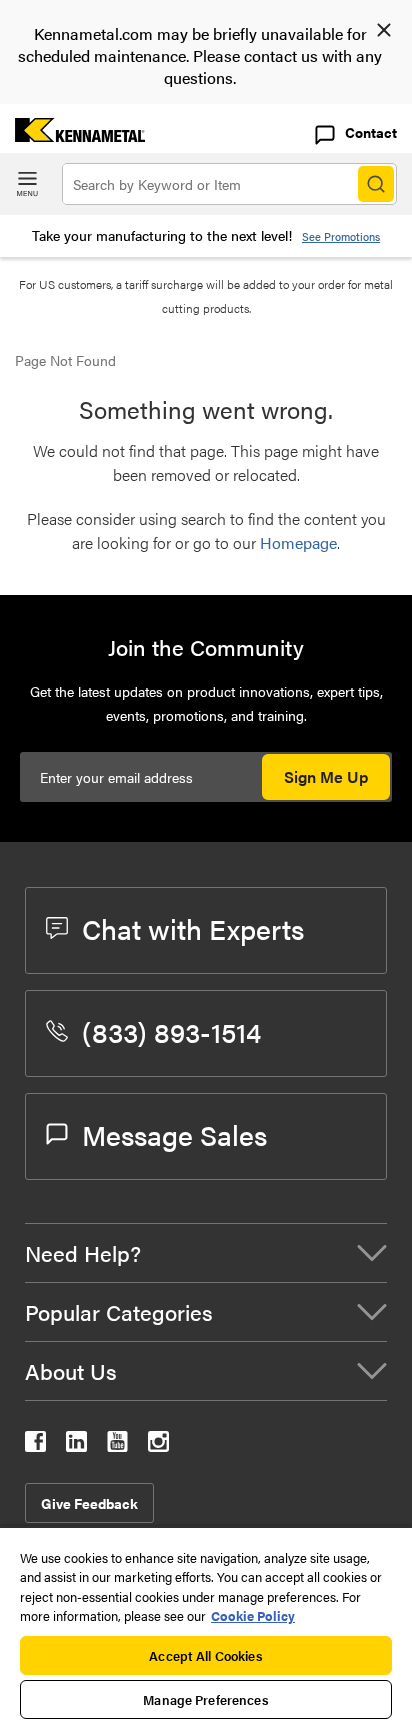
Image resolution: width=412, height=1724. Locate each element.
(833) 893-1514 (171, 1031)
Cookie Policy (253, 1615)
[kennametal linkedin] (76, 1445)
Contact (371, 132)
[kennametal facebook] (35, 1445)
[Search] (376, 184)
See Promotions (341, 236)
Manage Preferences (205, 1699)
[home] (72, 135)
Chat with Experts (193, 928)
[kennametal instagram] (158, 1445)
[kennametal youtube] (117, 1445)
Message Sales (174, 1134)
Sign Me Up (326, 776)
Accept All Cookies (205, 1655)
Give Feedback (89, 1503)
